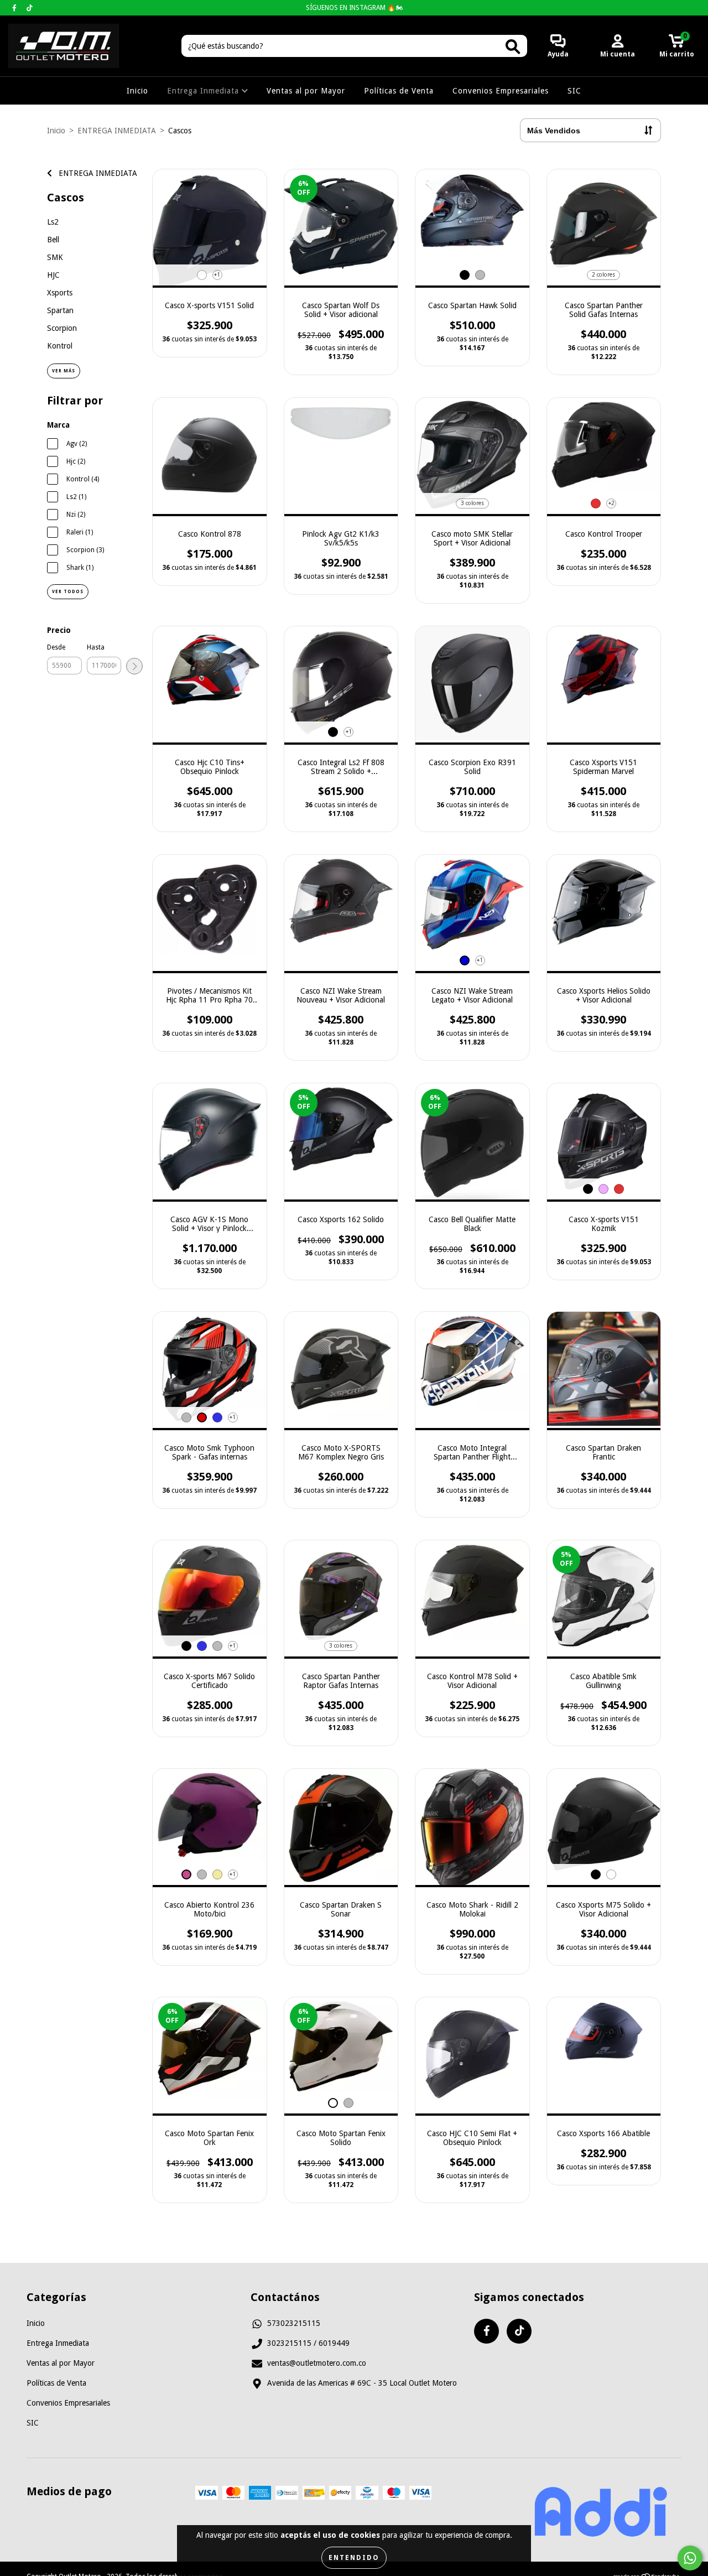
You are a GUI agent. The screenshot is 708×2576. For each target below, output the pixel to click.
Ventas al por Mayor (306, 91)
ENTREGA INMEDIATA (117, 131)
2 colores (603, 275)
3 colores (472, 503)
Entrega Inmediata (204, 91)
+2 (611, 503)
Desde (56, 647)
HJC (53, 275)
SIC (574, 91)
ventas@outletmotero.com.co (317, 2363)
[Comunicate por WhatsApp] (690, 2558)
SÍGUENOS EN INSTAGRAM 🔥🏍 (354, 8)
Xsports (60, 293)
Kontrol (60, 346)
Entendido (354, 2558)
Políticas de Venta (399, 91)
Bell (53, 240)
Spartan (60, 310)
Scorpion (62, 328)
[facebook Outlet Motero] (15, 8)
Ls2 (53, 222)
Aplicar (134, 666)
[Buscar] (513, 47)
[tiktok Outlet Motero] (30, 8)
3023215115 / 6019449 (308, 2343)
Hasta (96, 647)
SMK (55, 257)
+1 (217, 275)
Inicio (137, 91)
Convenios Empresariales (501, 91)
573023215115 (294, 2323)
